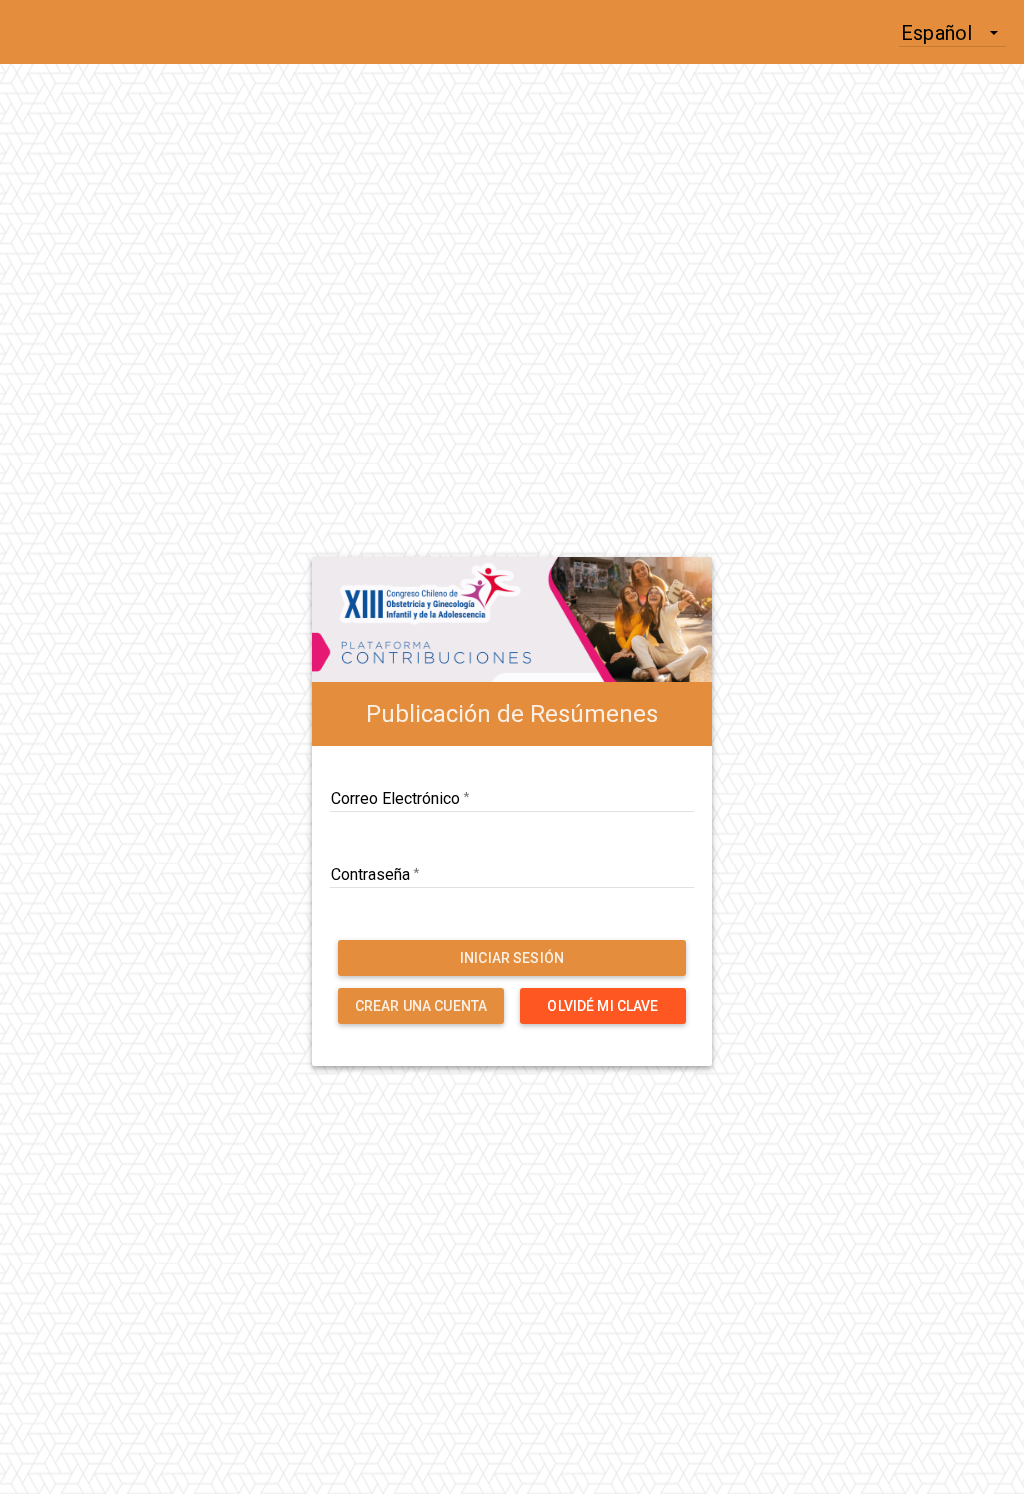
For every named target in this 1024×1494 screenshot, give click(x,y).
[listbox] (952, 32)
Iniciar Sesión (512, 958)
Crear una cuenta (421, 1006)
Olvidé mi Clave (602, 1006)
